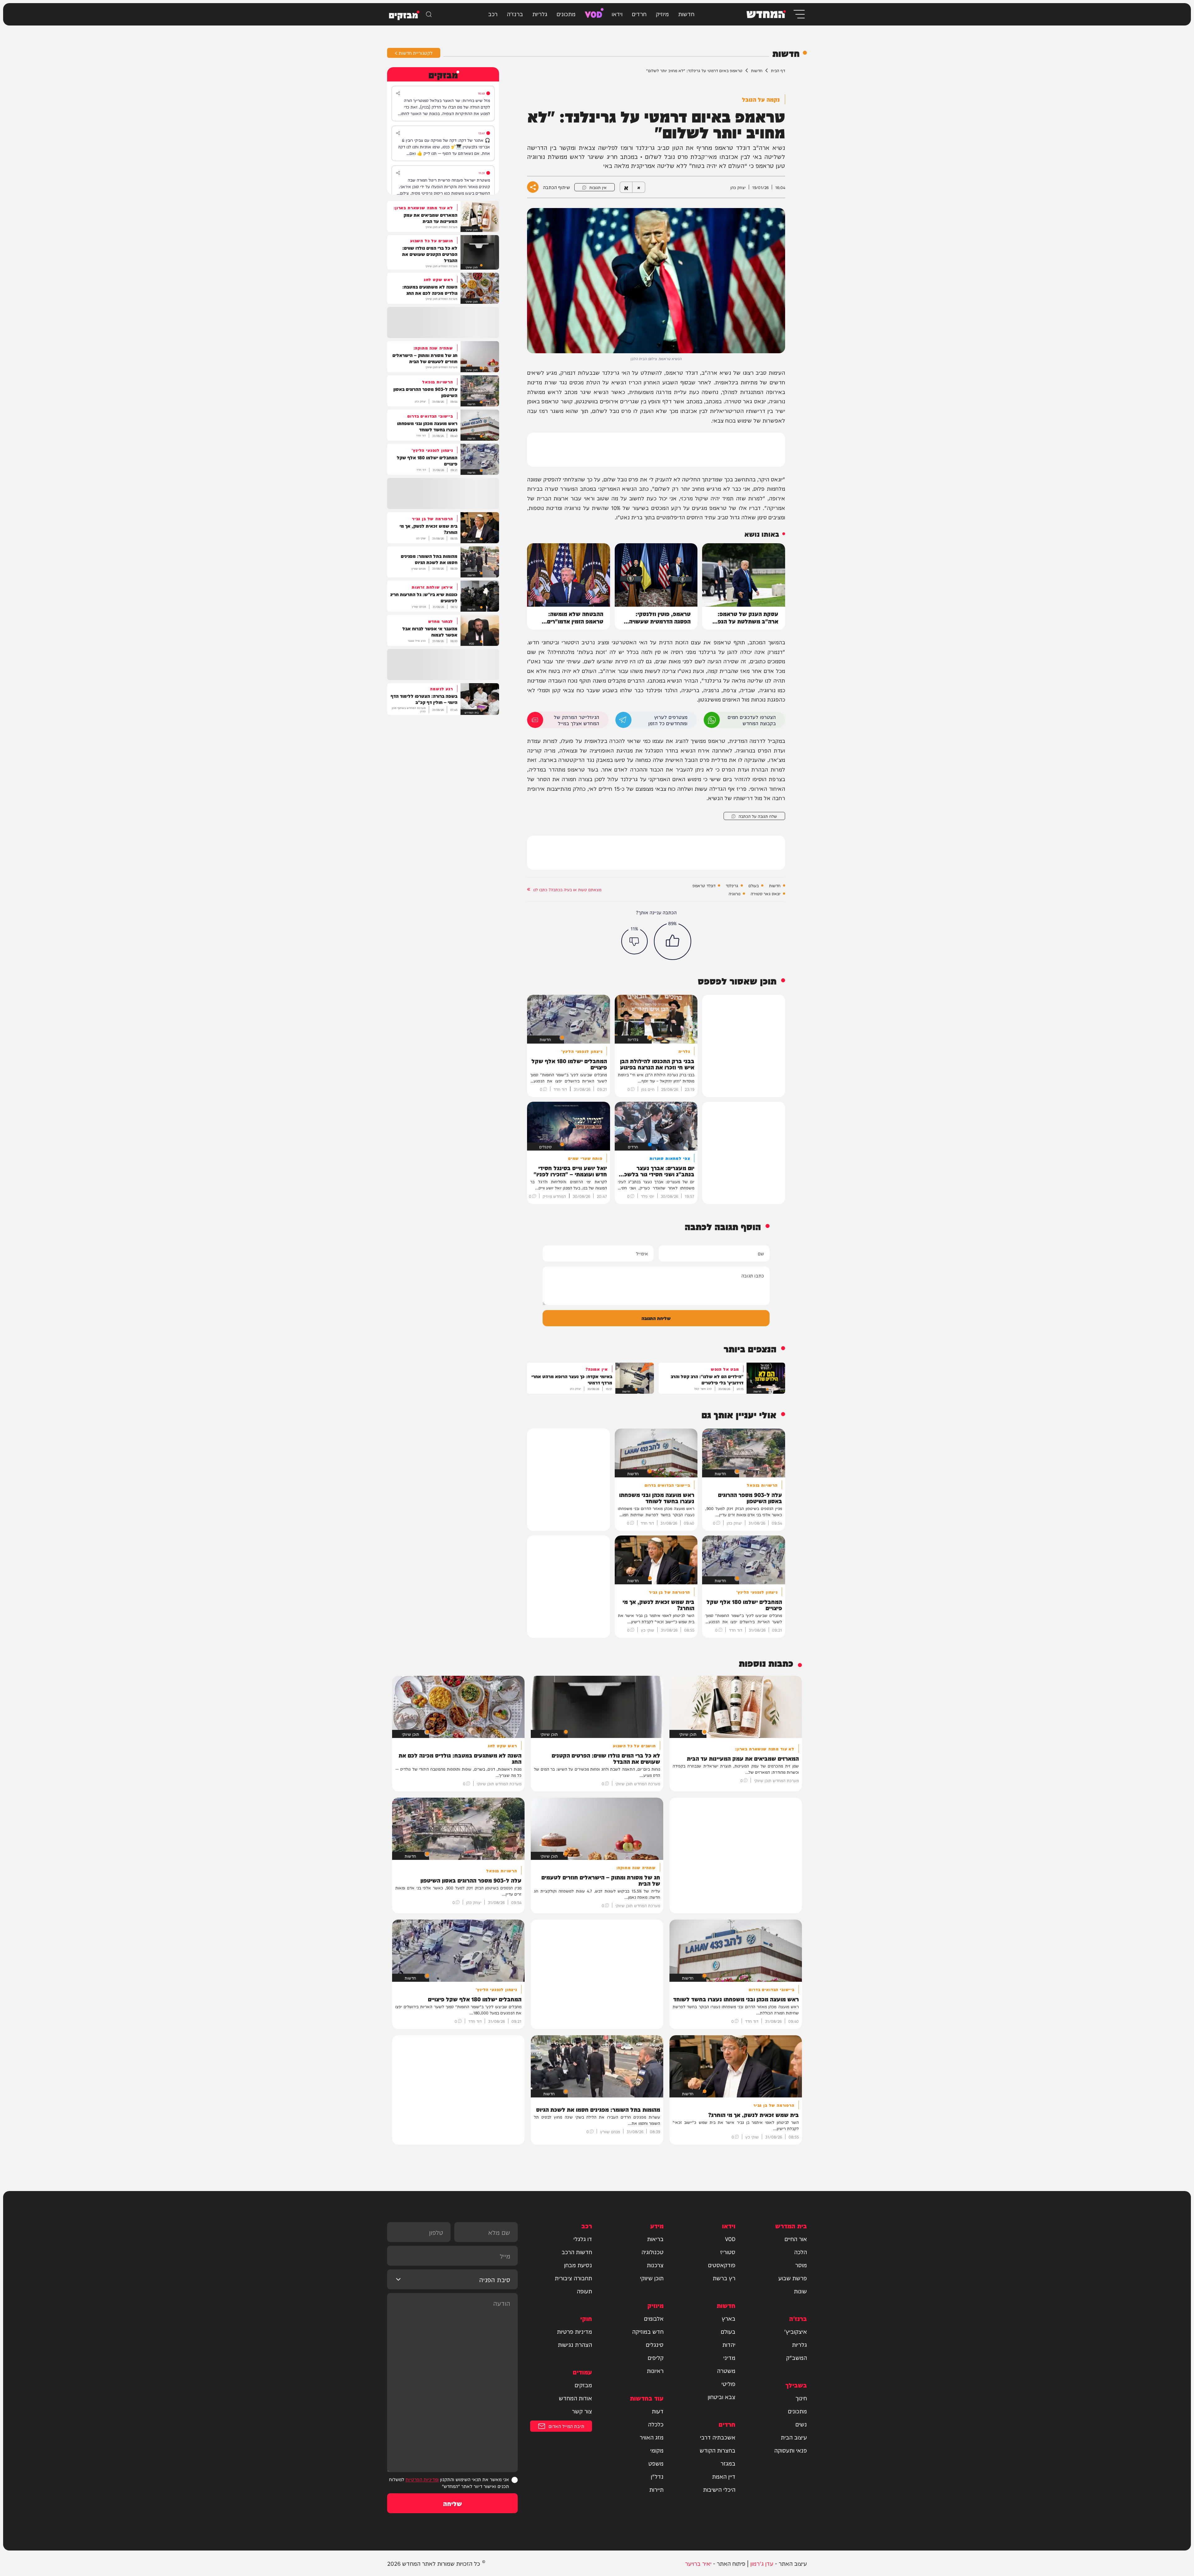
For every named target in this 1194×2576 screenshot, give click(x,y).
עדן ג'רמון (762, 2563)
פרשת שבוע (793, 2278)
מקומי (657, 2450)
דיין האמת (724, 2476)
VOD (594, 14)
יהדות (729, 2344)
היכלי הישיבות (719, 2489)
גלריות (540, 14)
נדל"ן (657, 2476)
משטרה (726, 2370)
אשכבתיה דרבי (718, 2437)
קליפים (656, 2357)
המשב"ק (796, 2357)
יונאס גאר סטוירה (766, 893)
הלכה (801, 2252)
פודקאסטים (722, 2265)
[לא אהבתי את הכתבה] (634, 941)
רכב (493, 14)
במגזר (728, 2463)
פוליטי (728, 2384)
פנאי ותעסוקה (791, 2450)
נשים (801, 2424)
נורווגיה (734, 893)
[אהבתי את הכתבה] (673, 941)
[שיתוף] (398, 93)
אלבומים (654, 2318)
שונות (800, 2291)
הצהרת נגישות (575, 2344)
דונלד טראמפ (704, 885)
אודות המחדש (575, 2398)
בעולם (754, 885)
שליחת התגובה (656, 1318)
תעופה (584, 2291)
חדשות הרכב (577, 2252)
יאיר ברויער (698, 2563)
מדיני (729, 2357)
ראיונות (655, 2370)
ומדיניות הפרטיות (422, 2479)
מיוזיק (662, 14)
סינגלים (655, 2344)
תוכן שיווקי (652, 2278)
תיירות (656, 2489)
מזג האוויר (652, 2437)
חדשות (686, 14)
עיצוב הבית (794, 2437)
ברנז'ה (515, 14)
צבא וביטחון (722, 2397)
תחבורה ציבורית (573, 2278)
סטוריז (728, 2252)
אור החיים (796, 2239)
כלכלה (656, 2424)
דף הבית (778, 70)
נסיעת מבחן (578, 2265)
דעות (658, 2411)
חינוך (801, 2398)
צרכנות (655, 2265)
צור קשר (582, 2411)
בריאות (655, 2239)
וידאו (617, 14)
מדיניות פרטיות (574, 2331)
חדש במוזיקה (648, 2331)
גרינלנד (732, 885)
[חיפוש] (429, 14)
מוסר (801, 2265)
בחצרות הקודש (717, 2450)
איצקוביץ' (796, 2331)
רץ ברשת (724, 2278)
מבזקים (583, 2385)
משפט (656, 2463)
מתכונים (566, 14)
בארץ (729, 2318)
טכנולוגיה (653, 2252)
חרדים (639, 14)
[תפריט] (799, 14)
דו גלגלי (583, 2239)
